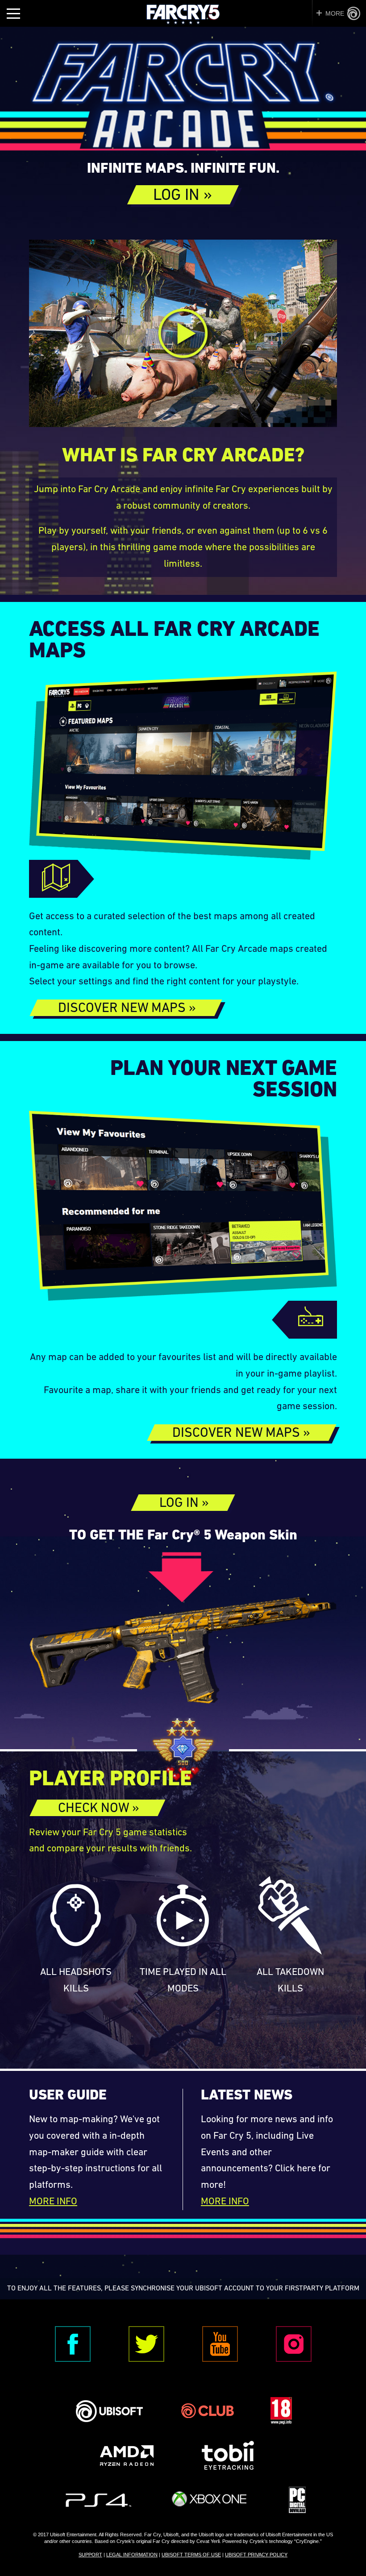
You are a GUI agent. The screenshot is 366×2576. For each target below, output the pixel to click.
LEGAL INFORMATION (132, 2555)
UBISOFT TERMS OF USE (191, 2555)
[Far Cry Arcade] (183, 99)
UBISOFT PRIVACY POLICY (256, 2555)
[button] (183, 195)
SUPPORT (90, 2555)
